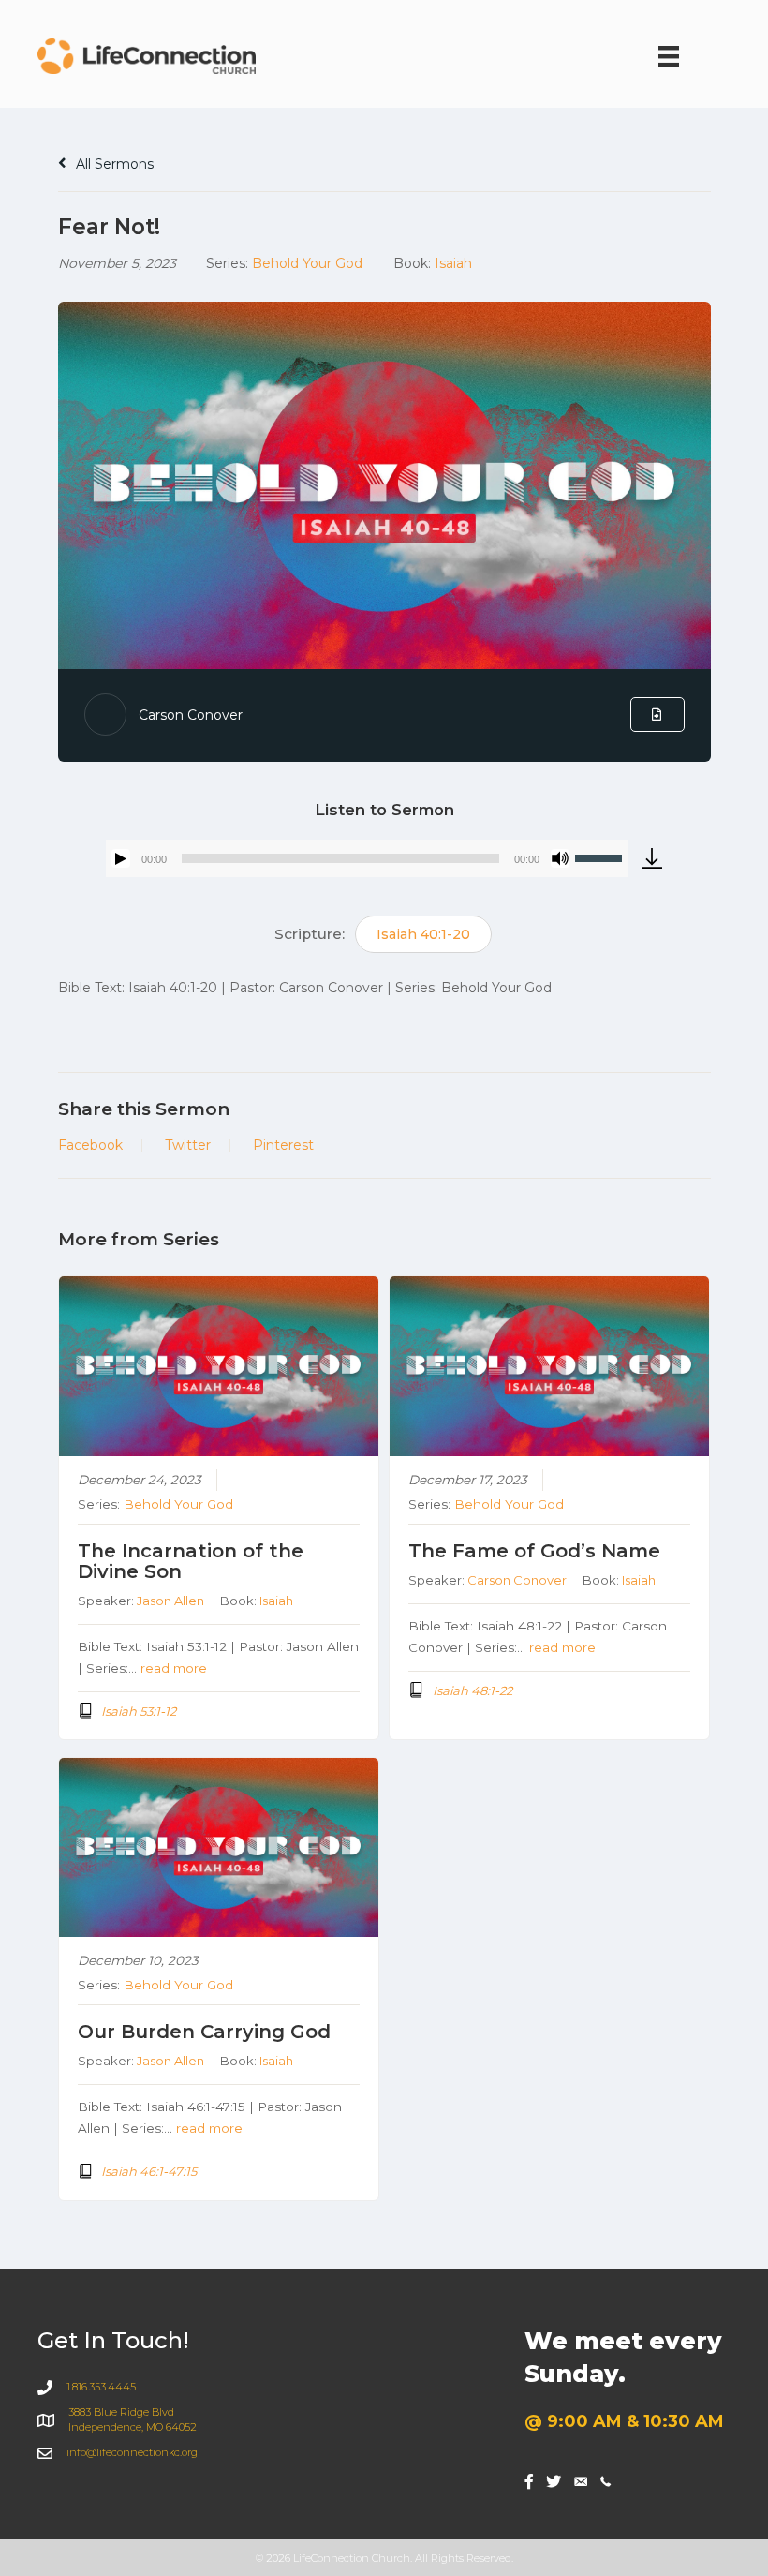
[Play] (121, 858)
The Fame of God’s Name (534, 1551)
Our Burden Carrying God (204, 2032)
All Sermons (113, 164)
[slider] (601, 856)
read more (174, 1668)
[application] (367, 858)
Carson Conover (191, 715)
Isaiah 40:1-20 (423, 934)
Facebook (90, 1145)
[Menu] (669, 56)
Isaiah (453, 263)
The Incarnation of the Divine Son (191, 1561)
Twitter (188, 1145)
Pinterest (283, 1145)
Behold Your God (307, 263)
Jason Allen (170, 1601)
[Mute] (560, 858)
